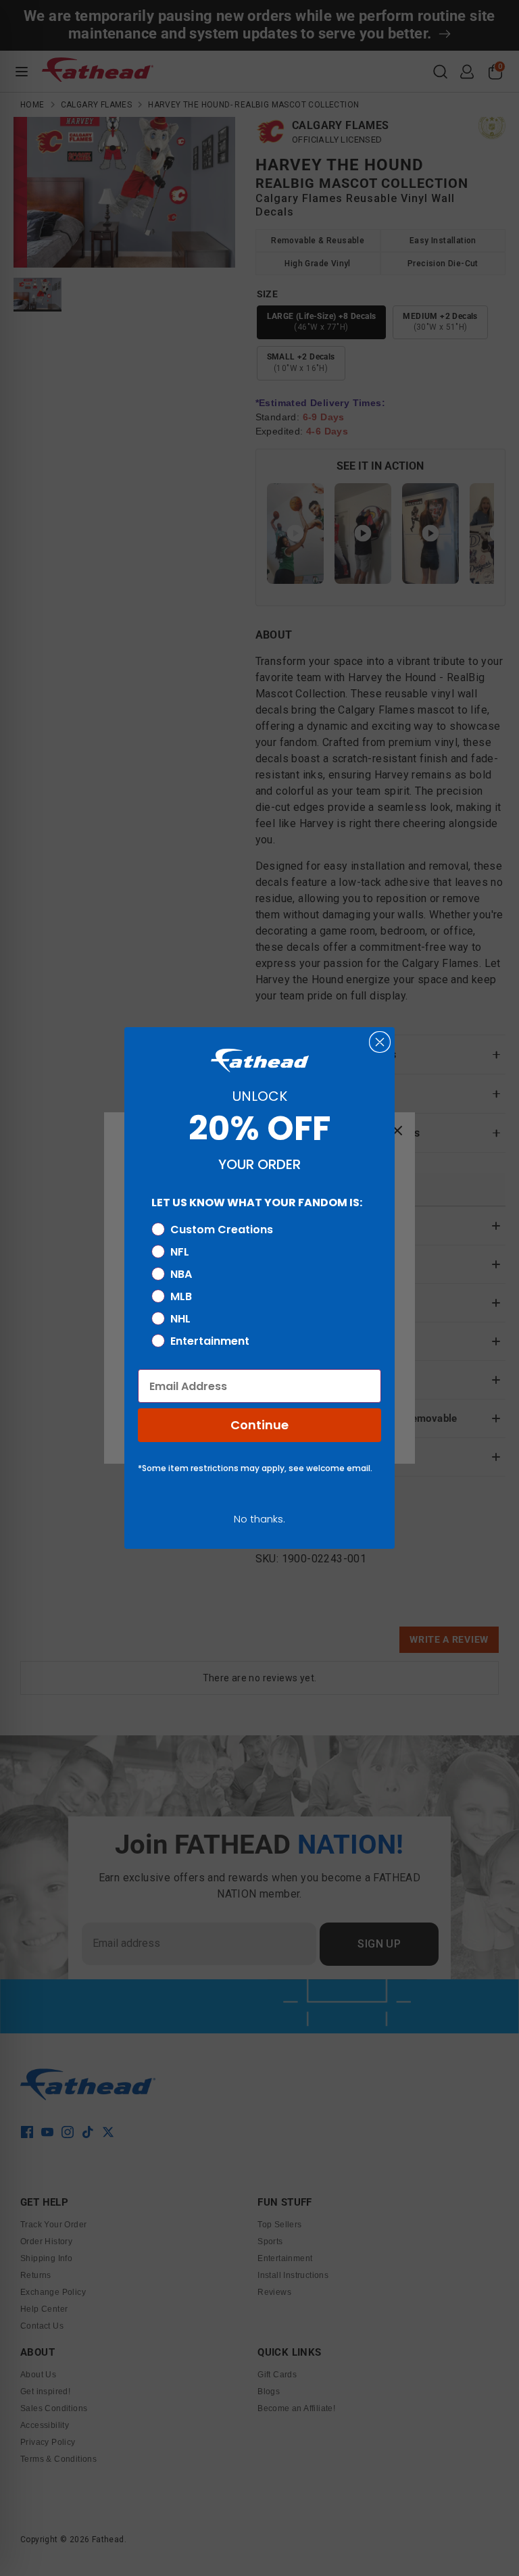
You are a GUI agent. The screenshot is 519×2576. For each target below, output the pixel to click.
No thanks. (259, 1519)
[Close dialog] (380, 1042)
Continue (259, 1425)
